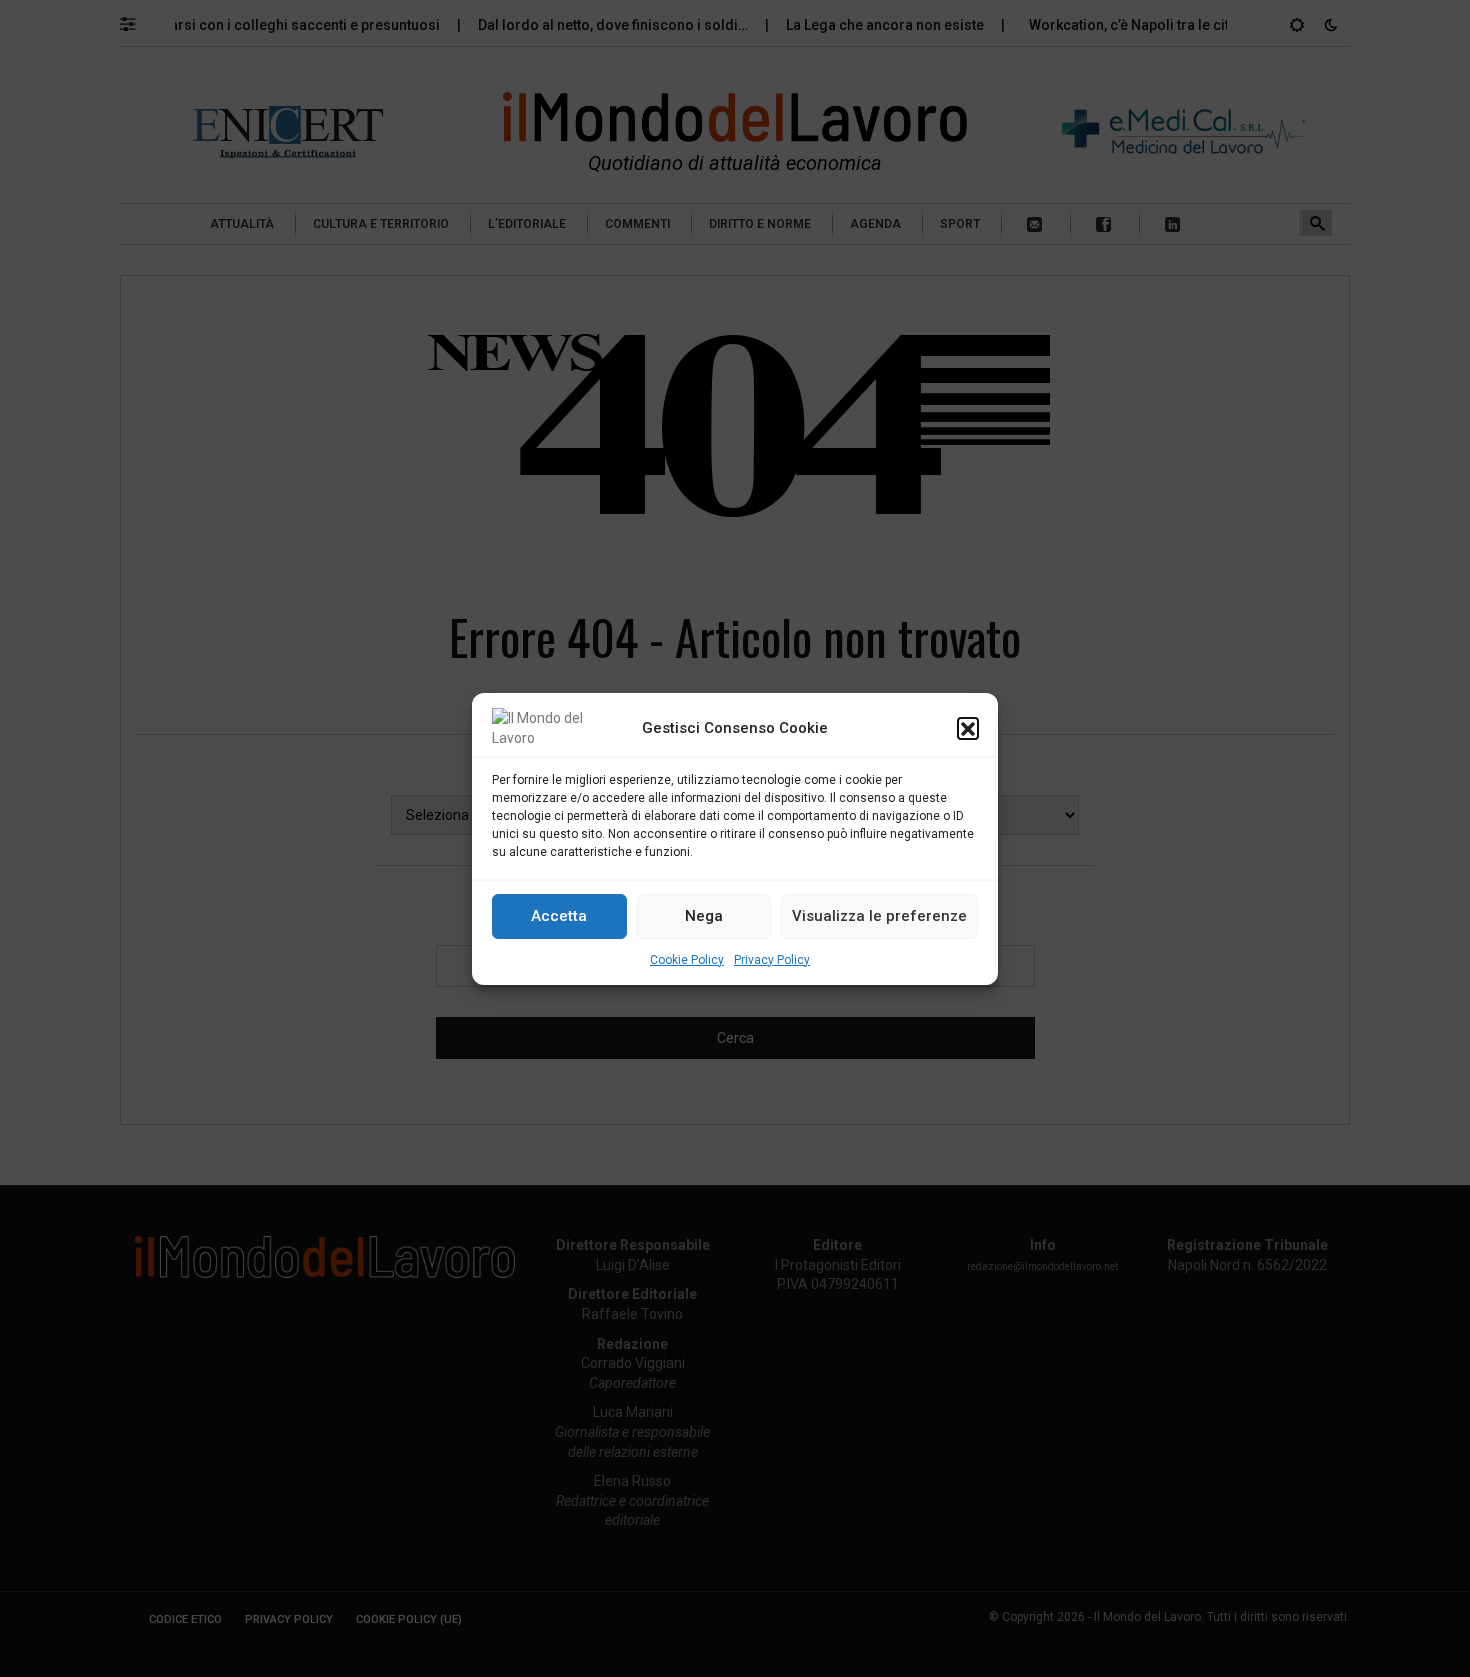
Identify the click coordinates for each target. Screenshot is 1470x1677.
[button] (968, 728)
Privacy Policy (772, 960)
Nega (704, 916)
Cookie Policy (687, 960)
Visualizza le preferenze (879, 916)
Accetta (559, 916)
